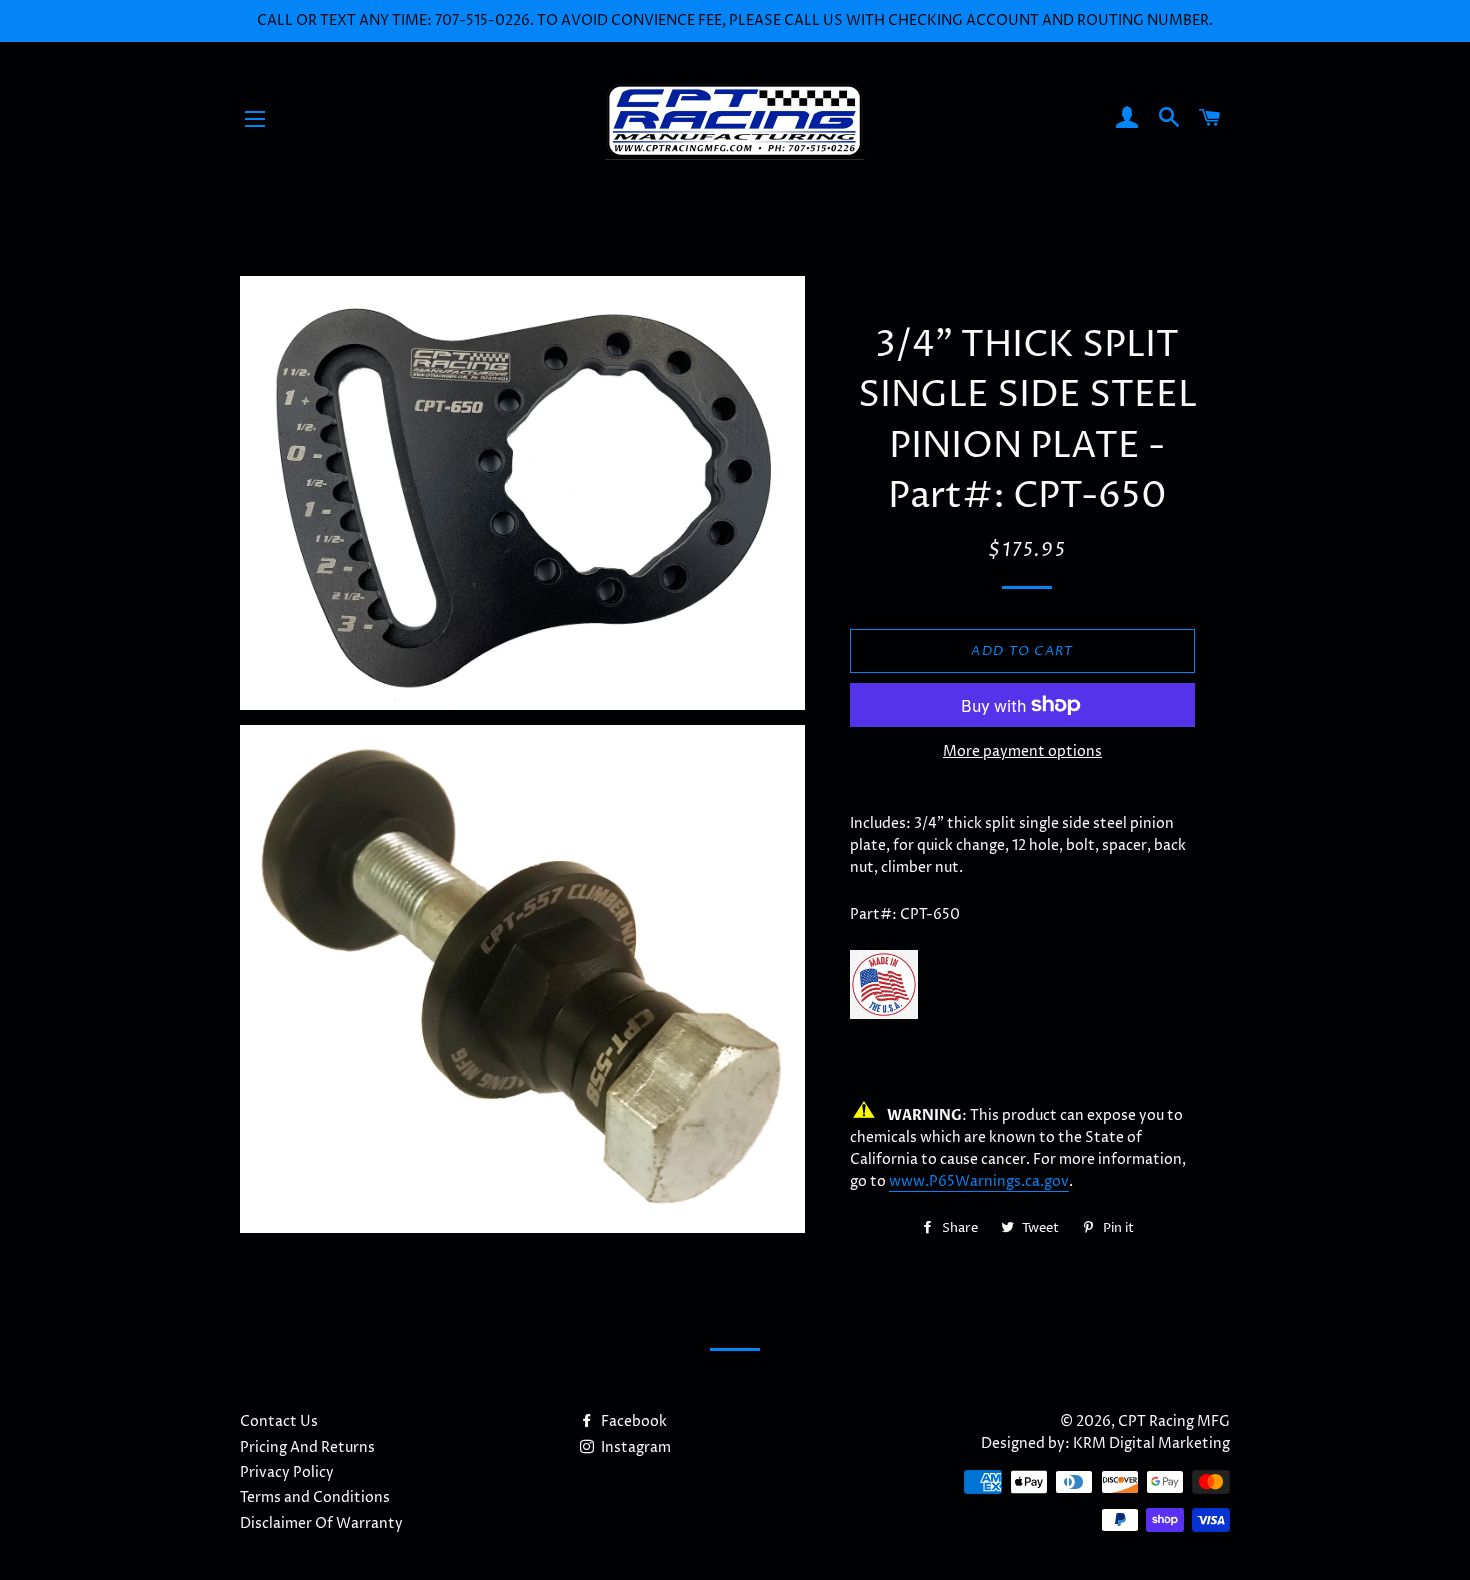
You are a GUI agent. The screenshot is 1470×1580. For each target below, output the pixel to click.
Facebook (632, 1421)
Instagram (634, 1447)
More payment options (1022, 751)
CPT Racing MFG (1174, 1421)
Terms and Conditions (315, 1497)
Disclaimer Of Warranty (321, 1523)
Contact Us (279, 1421)
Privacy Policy (287, 1472)
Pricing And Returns (307, 1447)
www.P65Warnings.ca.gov (979, 1181)
